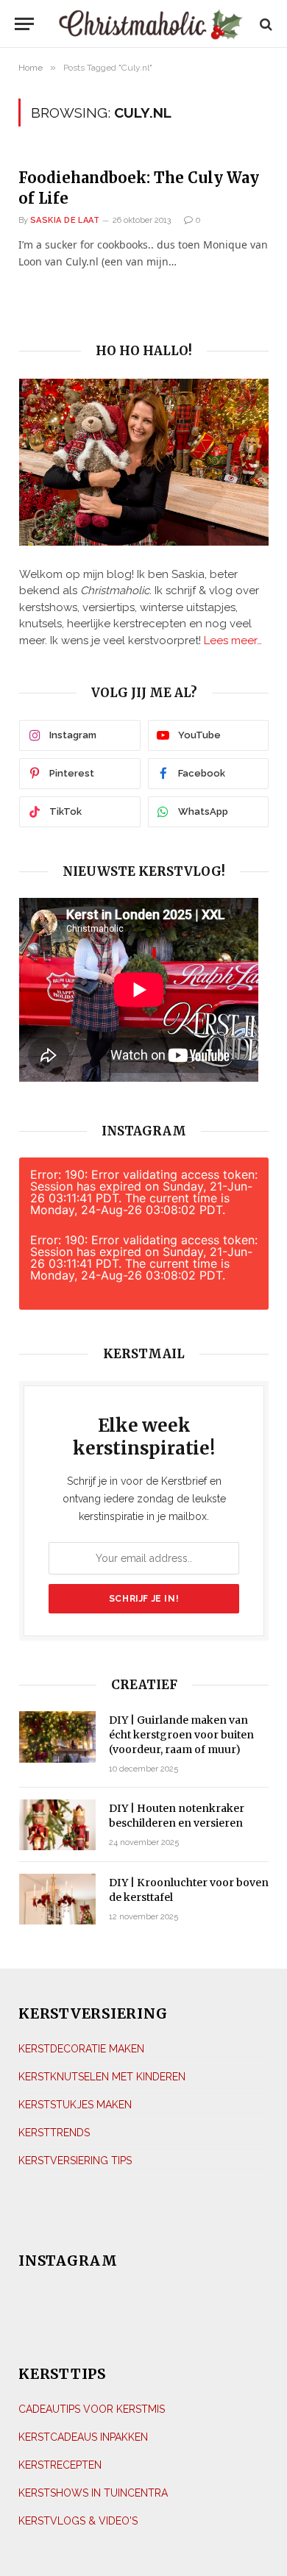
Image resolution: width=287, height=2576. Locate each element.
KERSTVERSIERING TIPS (75, 2161)
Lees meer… (233, 641)
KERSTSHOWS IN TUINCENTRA (93, 2493)
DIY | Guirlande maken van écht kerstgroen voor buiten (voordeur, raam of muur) (181, 1735)
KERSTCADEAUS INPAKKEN (83, 2437)
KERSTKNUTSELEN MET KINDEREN (102, 2077)
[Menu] (24, 24)
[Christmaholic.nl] (150, 24)
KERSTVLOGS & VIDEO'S (78, 2521)
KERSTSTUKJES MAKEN (75, 2105)
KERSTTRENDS (54, 2133)
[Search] (265, 24)
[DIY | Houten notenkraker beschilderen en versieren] (57, 1825)
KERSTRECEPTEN (60, 2465)
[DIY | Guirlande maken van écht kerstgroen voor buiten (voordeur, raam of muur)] (57, 1737)
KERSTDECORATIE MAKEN (81, 2049)
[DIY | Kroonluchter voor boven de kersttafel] (57, 1899)
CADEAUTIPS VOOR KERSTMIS (92, 2409)
